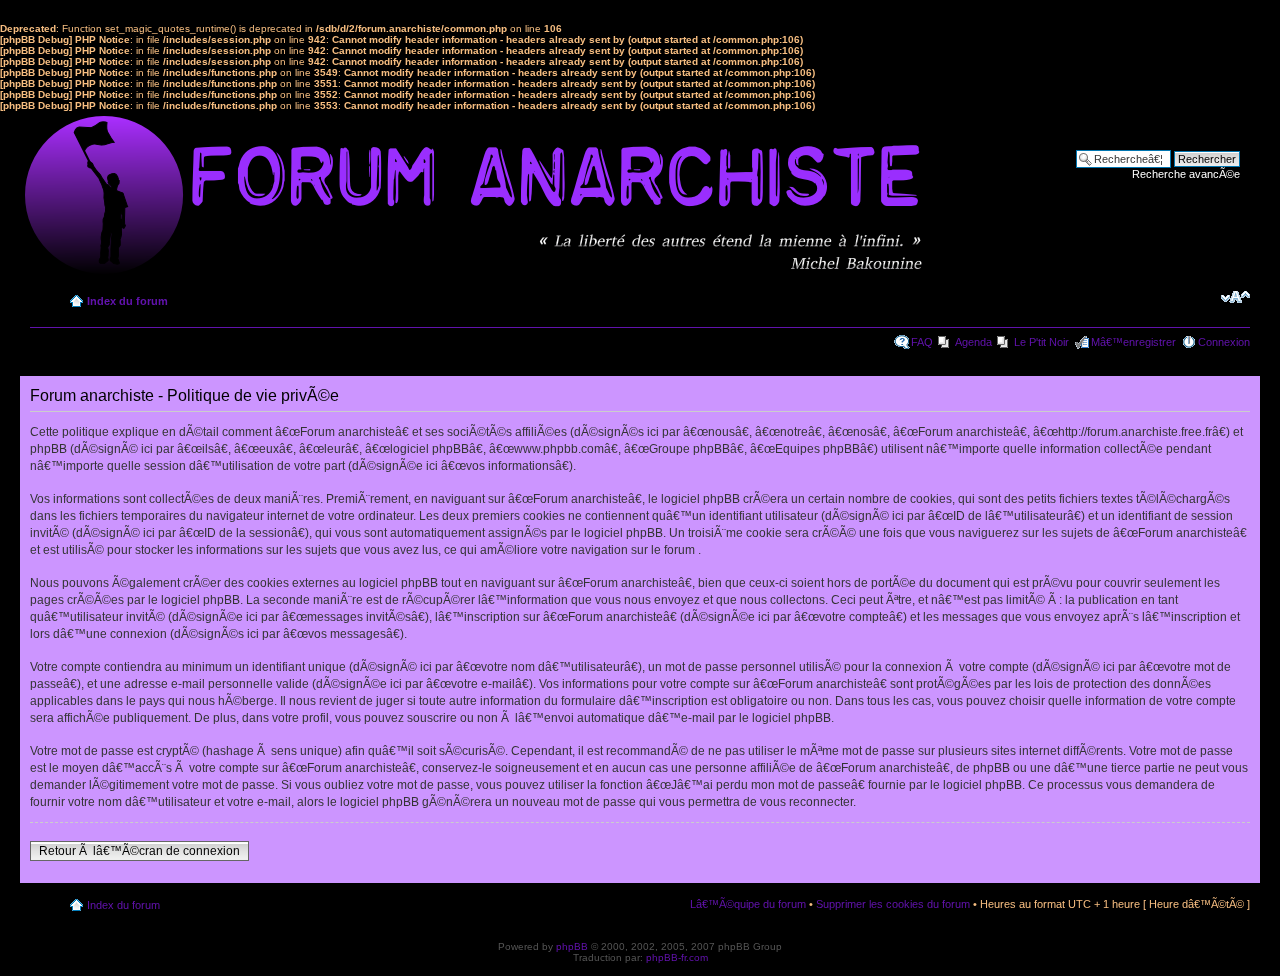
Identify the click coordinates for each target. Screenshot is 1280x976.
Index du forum (127, 301)
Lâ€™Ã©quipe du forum (748, 904)
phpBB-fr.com (677, 957)
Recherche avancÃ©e (1186, 174)
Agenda (973, 342)
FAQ (922, 342)
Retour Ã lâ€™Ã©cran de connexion (139, 851)
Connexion (1224, 342)
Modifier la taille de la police (1235, 297)
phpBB (572, 946)
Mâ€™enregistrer (1133, 342)
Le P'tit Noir (1041, 342)
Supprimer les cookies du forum (893, 904)
